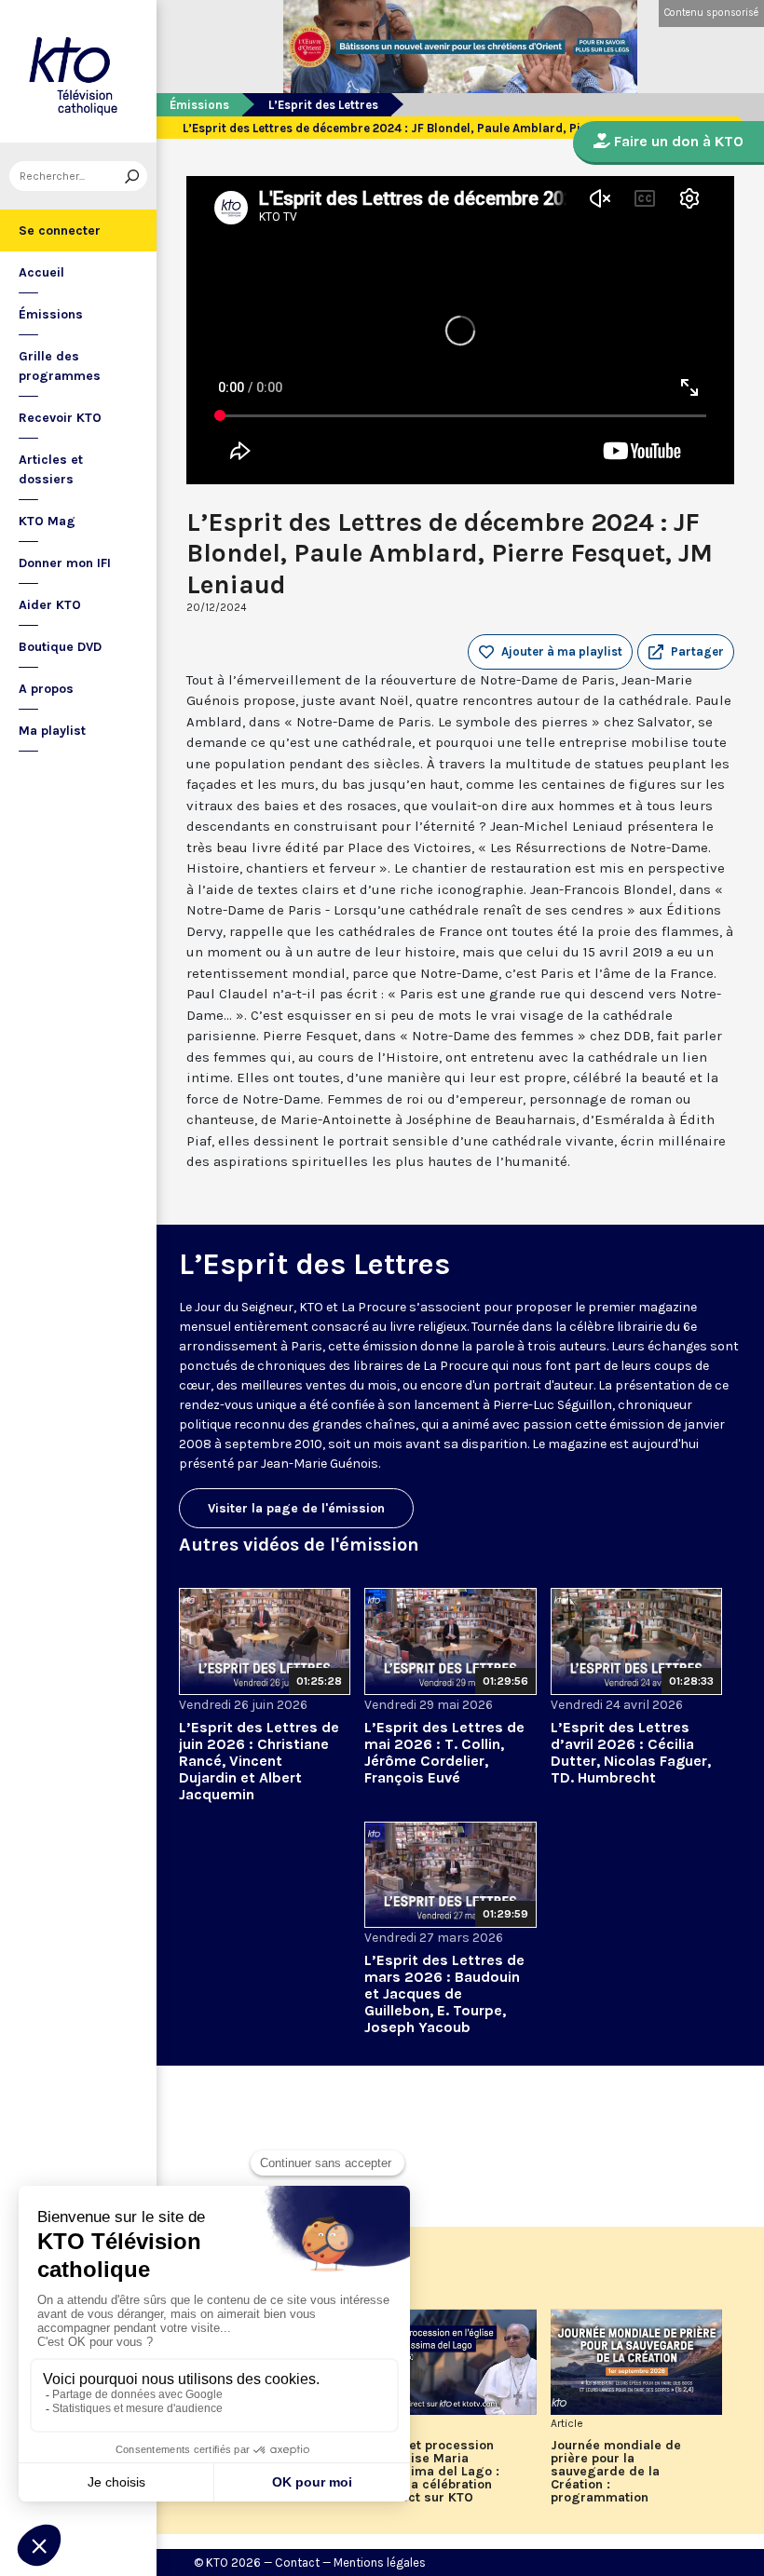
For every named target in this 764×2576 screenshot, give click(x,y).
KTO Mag (47, 521)
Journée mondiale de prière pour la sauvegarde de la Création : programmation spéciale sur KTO (616, 2472)
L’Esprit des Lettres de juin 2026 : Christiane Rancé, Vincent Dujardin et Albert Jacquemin (259, 1761)
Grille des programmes (60, 366)
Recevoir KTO (60, 418)
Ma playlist (52, 731)
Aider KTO (50, 605)
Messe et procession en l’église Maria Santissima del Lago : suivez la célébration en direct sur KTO (432, 2472)
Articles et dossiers (51, 469)
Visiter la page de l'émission (296, 1508)
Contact (297, 2562)
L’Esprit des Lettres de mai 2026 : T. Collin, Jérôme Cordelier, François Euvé (444, 1752)
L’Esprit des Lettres (323, 105)
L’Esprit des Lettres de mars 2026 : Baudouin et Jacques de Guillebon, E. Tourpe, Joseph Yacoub (444, 1993)
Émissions (51, 314)
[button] (686, 652)
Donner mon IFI (65, 563)
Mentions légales (380, 2562)
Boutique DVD (60, 647)
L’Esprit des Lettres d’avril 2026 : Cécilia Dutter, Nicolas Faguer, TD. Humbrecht (631, 1752)
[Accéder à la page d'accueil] (78, 71)
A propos (46, 689)
